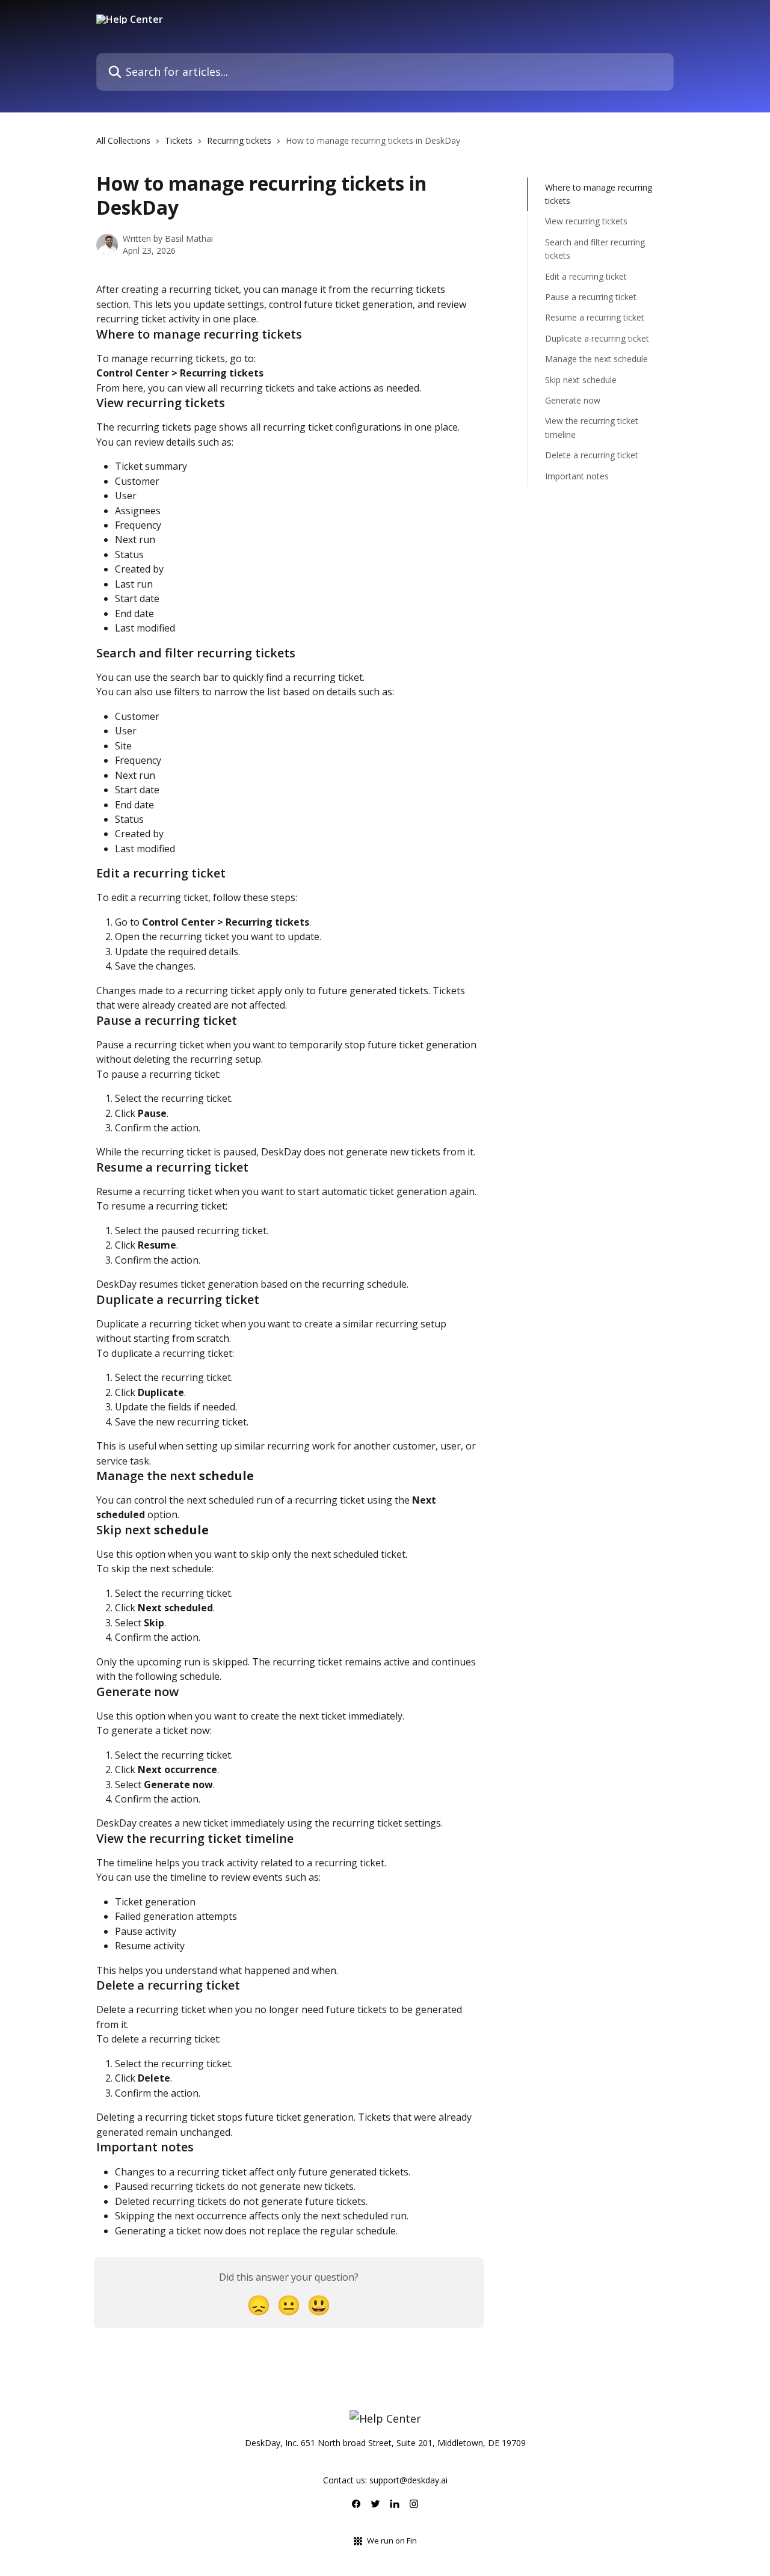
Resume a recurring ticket (595, 318)
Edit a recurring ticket (586, 276)
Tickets (179, 140)
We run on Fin (392, 2541)
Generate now (573, 400)
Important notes (577, 476)
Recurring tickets (239, 140)
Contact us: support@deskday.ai (385, 2480)
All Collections (123, 140)
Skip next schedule (581, 380)
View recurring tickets (586, 222)
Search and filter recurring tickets (595, 249)
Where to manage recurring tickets (599, 194)
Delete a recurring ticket (592, 455)
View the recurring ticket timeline (592, 427)
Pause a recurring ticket (591, 297)
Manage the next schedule (596, 359)
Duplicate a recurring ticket (597, 338)
